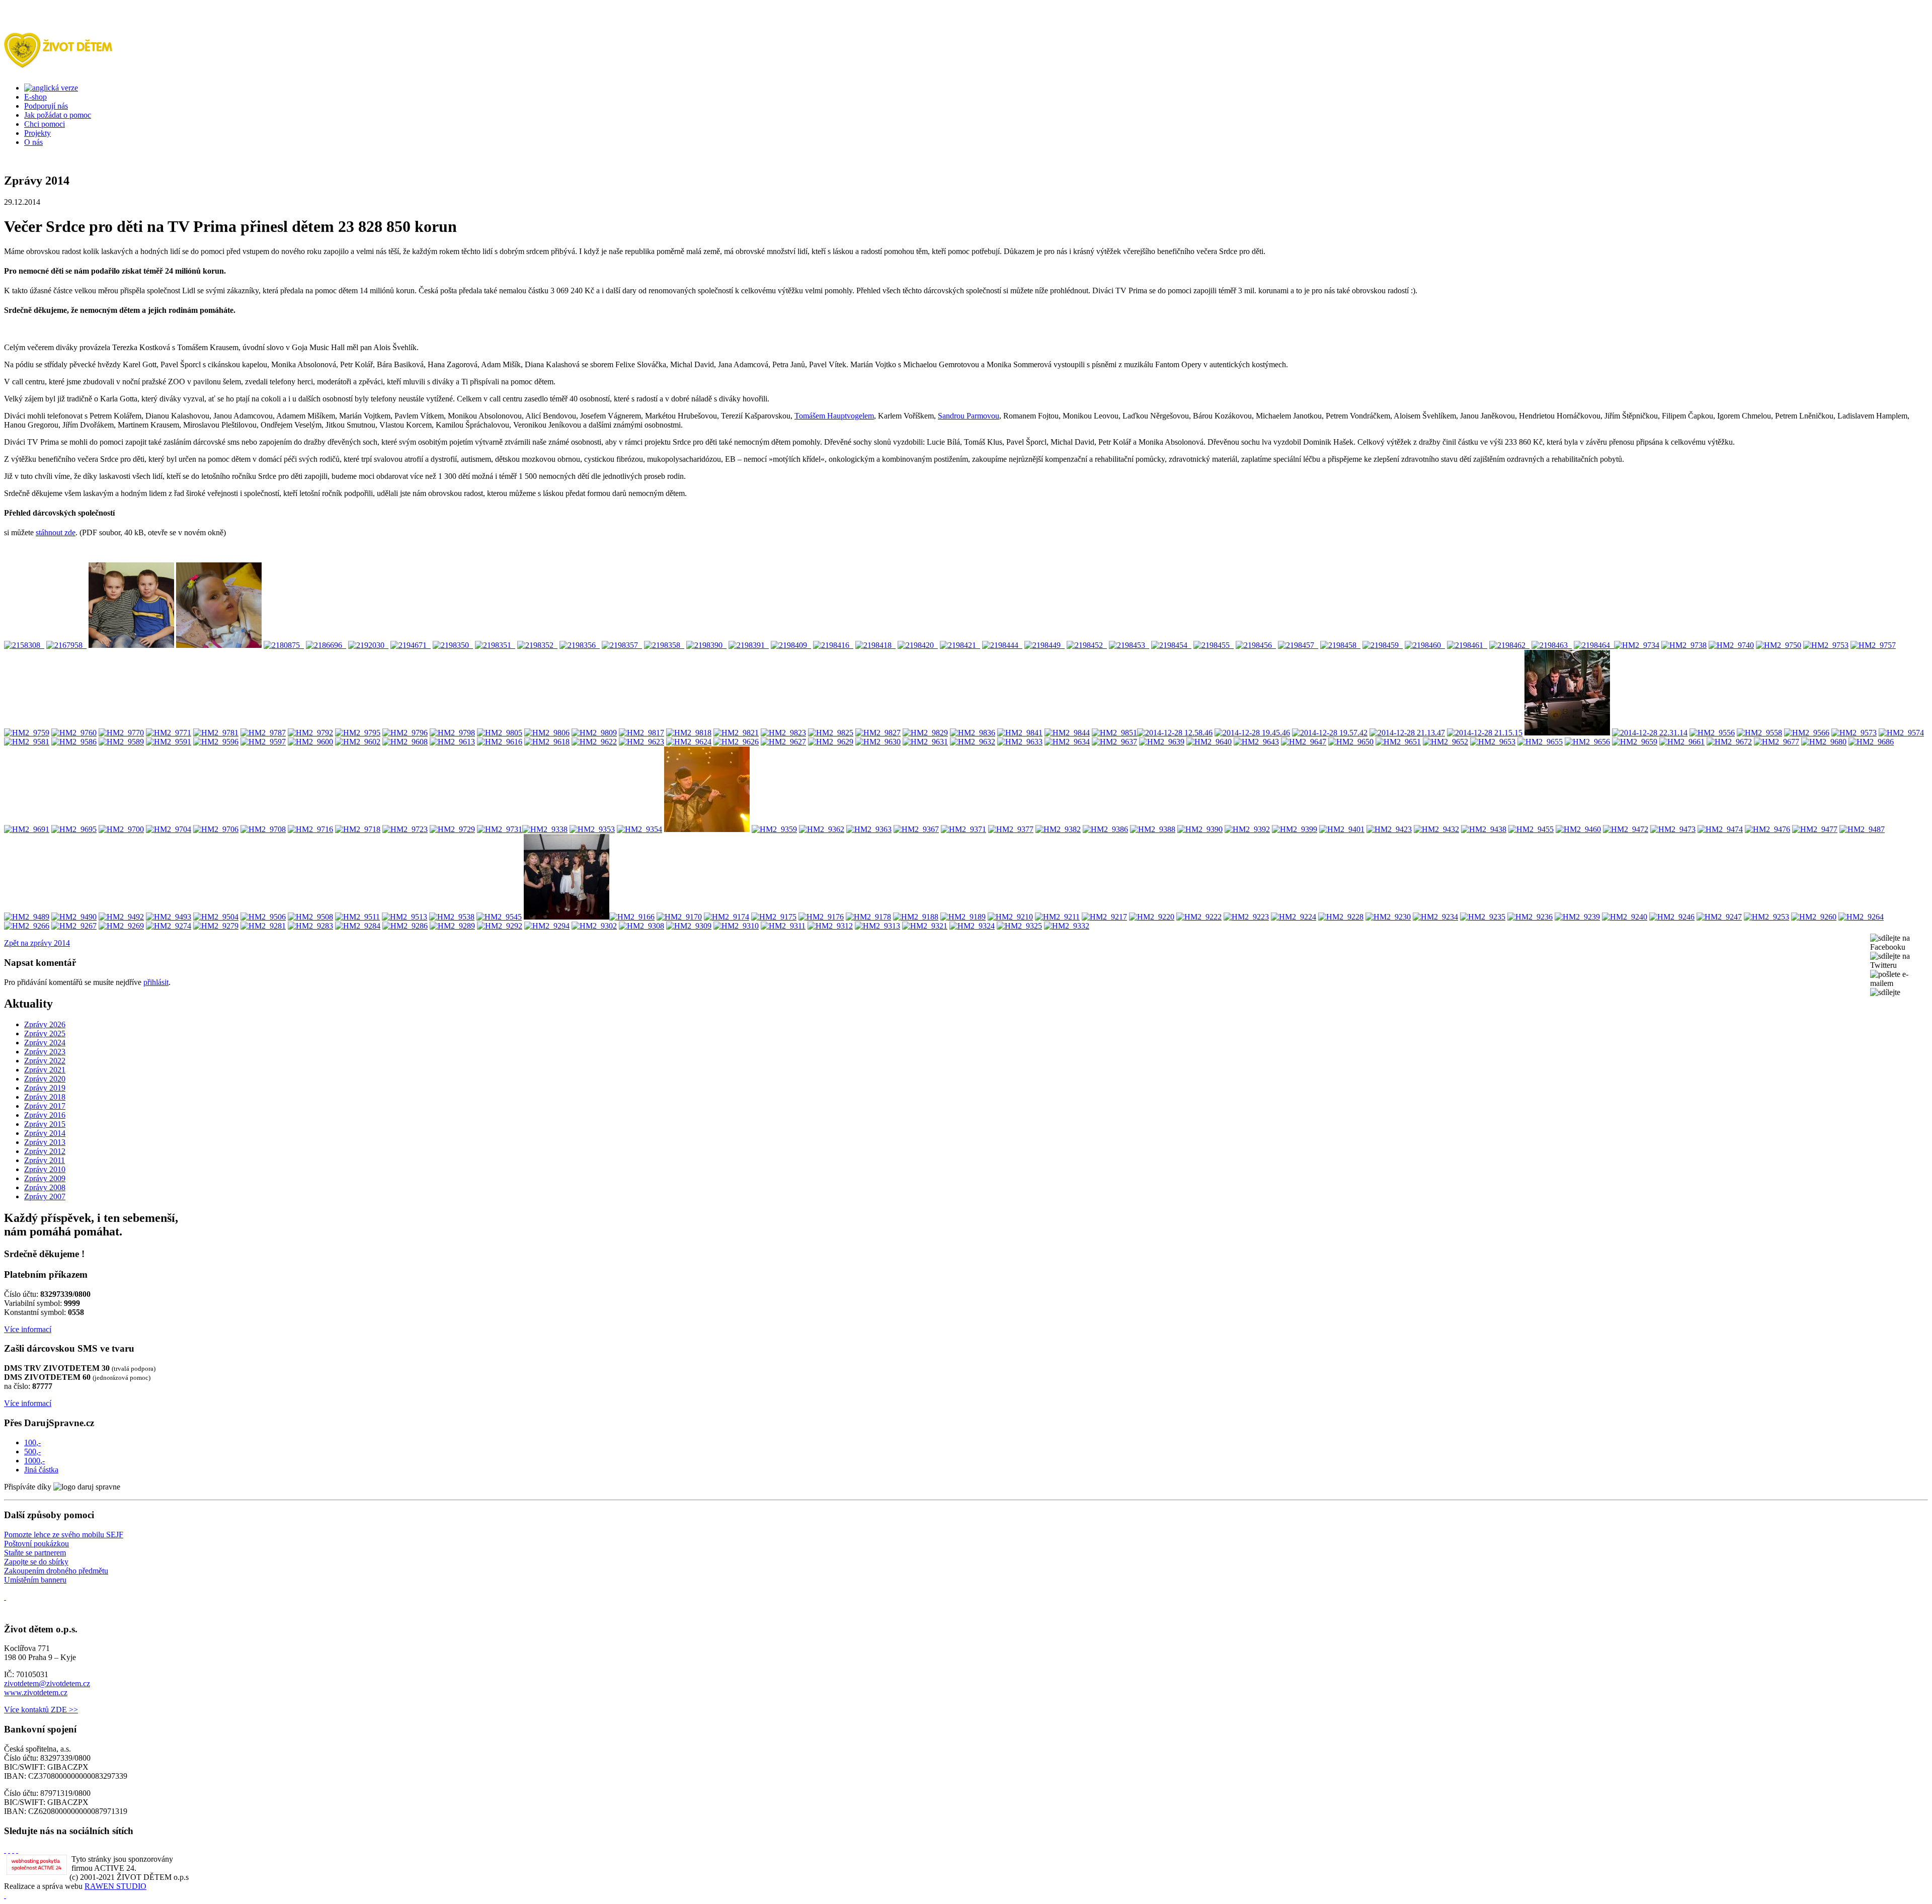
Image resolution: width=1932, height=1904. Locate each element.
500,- (32, 1452)
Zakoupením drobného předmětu (56, 1571)
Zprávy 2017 (45, 1106)
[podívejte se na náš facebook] (5, 1597)
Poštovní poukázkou (36, 1544)
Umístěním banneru (35, 1580)
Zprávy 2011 (45, 1160)
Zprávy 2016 (45, 1115)
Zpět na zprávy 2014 (37, 943)
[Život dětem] (58, 63)
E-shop (35, 97)
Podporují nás (46, 106)
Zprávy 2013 (45, 1142)
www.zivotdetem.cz (36, 1692)
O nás (33, 142)
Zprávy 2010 (45, 1169)
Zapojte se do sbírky (36, 1562)
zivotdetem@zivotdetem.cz (47, 1683)
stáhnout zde (56, 532)
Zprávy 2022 (45, 1061)
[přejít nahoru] (5, 1895)
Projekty (37, 133)
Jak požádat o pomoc (58, 115)
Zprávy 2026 (45, 1024)
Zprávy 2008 (45, 1187)
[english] (51, 88)
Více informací (28, 1329)
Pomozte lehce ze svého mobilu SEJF (64, 1535)
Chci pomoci (45, 124)
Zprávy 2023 (45, 1052)
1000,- (34, 1461)
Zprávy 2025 (45, 1033)
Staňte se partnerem (35, 1553)
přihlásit (156, 982)
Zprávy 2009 (45, 1178)
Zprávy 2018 (45, 1097)
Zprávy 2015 (45, 1124)
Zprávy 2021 (45, 1070)
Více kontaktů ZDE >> (41, 1710)
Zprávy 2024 (45, 1043)
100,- (32, 1442)
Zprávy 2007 (45, 1196)
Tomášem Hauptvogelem (834, 416)
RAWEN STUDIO (115, 1886)
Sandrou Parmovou (969, 416)
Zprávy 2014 (45, 1133)
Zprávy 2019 (45, 1088)
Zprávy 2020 (45, 1079)
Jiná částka (41, 1470)
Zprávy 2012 (45, 1151)
